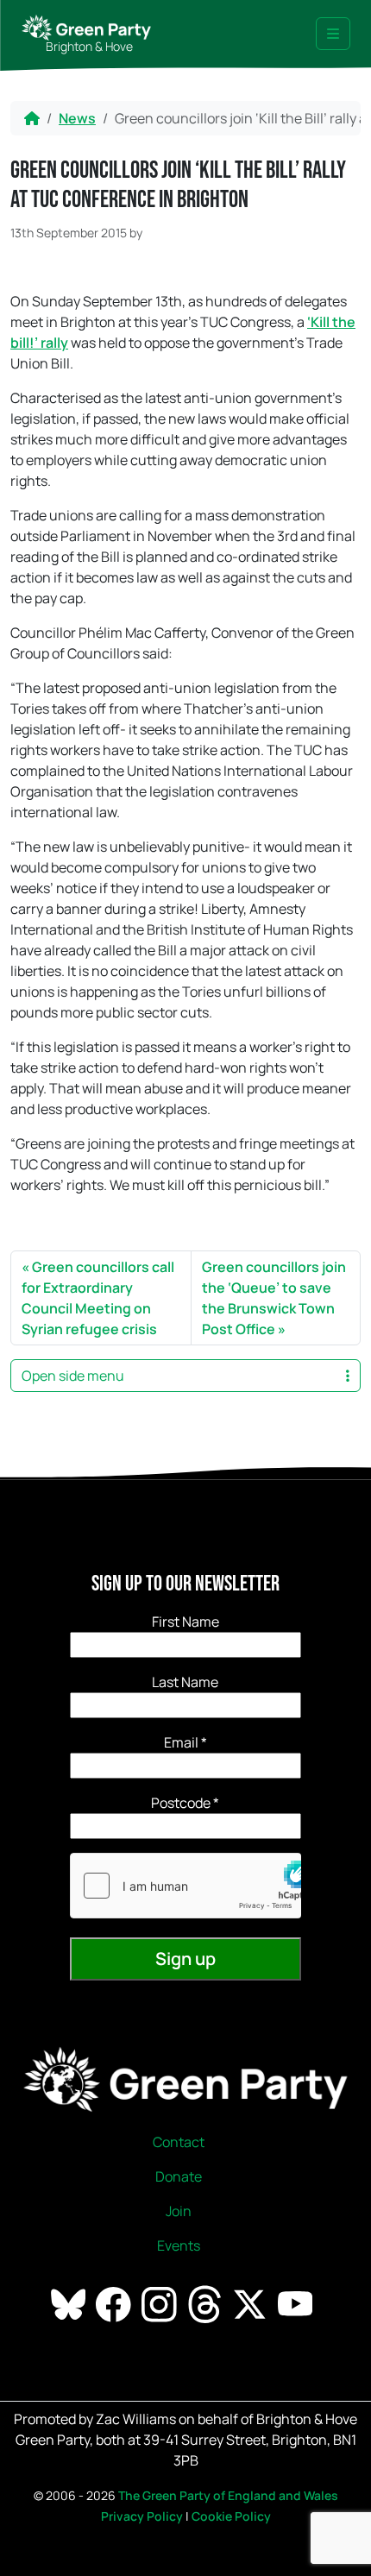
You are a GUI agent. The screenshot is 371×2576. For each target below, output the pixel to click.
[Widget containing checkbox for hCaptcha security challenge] (185, 1886)
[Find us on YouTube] (297, 2303)
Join (179, 2211)
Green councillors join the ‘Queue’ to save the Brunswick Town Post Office (274, 1298)
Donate (179, 2176)
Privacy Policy (142, 2516)
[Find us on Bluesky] (70, 2303)
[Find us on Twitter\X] (251, 2303)
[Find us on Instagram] (160, 2303)
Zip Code (185, 1803)
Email (185, 1742)
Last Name (185, 1682)
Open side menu (73, 1376)
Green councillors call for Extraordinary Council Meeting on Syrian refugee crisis (98, 1298)
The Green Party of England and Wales (228, 2495)
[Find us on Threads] (206, 2303)
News (77, 118)
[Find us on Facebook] (115, 2303)
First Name (185, 1622)
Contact (179, 2142)
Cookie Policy (231, 2516)
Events (179, 2245)
